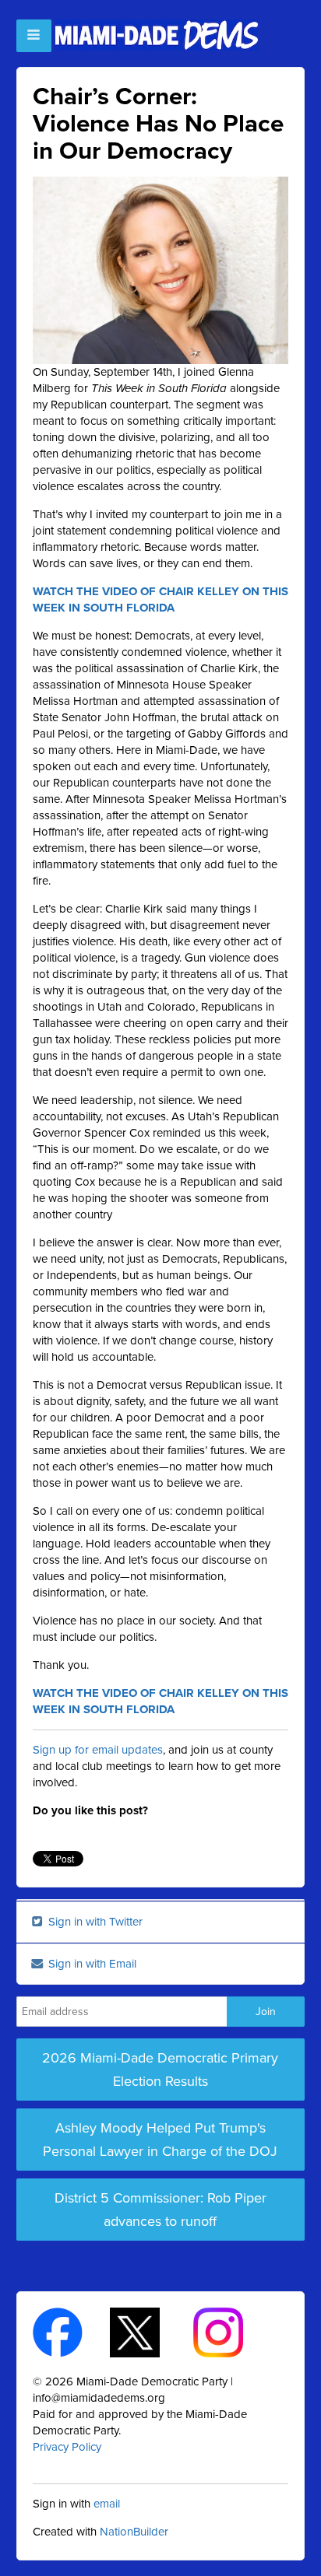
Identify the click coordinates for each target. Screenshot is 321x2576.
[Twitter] (148, 2332)
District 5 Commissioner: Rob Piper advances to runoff (160, 2210)
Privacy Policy (67, 2447)
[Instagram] (232, 2332)
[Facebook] (71, 2332)
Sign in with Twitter (94, 1922)
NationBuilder (134, 2532)
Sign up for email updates (98, 1750)
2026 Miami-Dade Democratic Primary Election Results (160, 2070)
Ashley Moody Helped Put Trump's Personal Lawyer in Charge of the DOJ (160, 2140)
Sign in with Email (91, 1964)
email (107, 2504)
